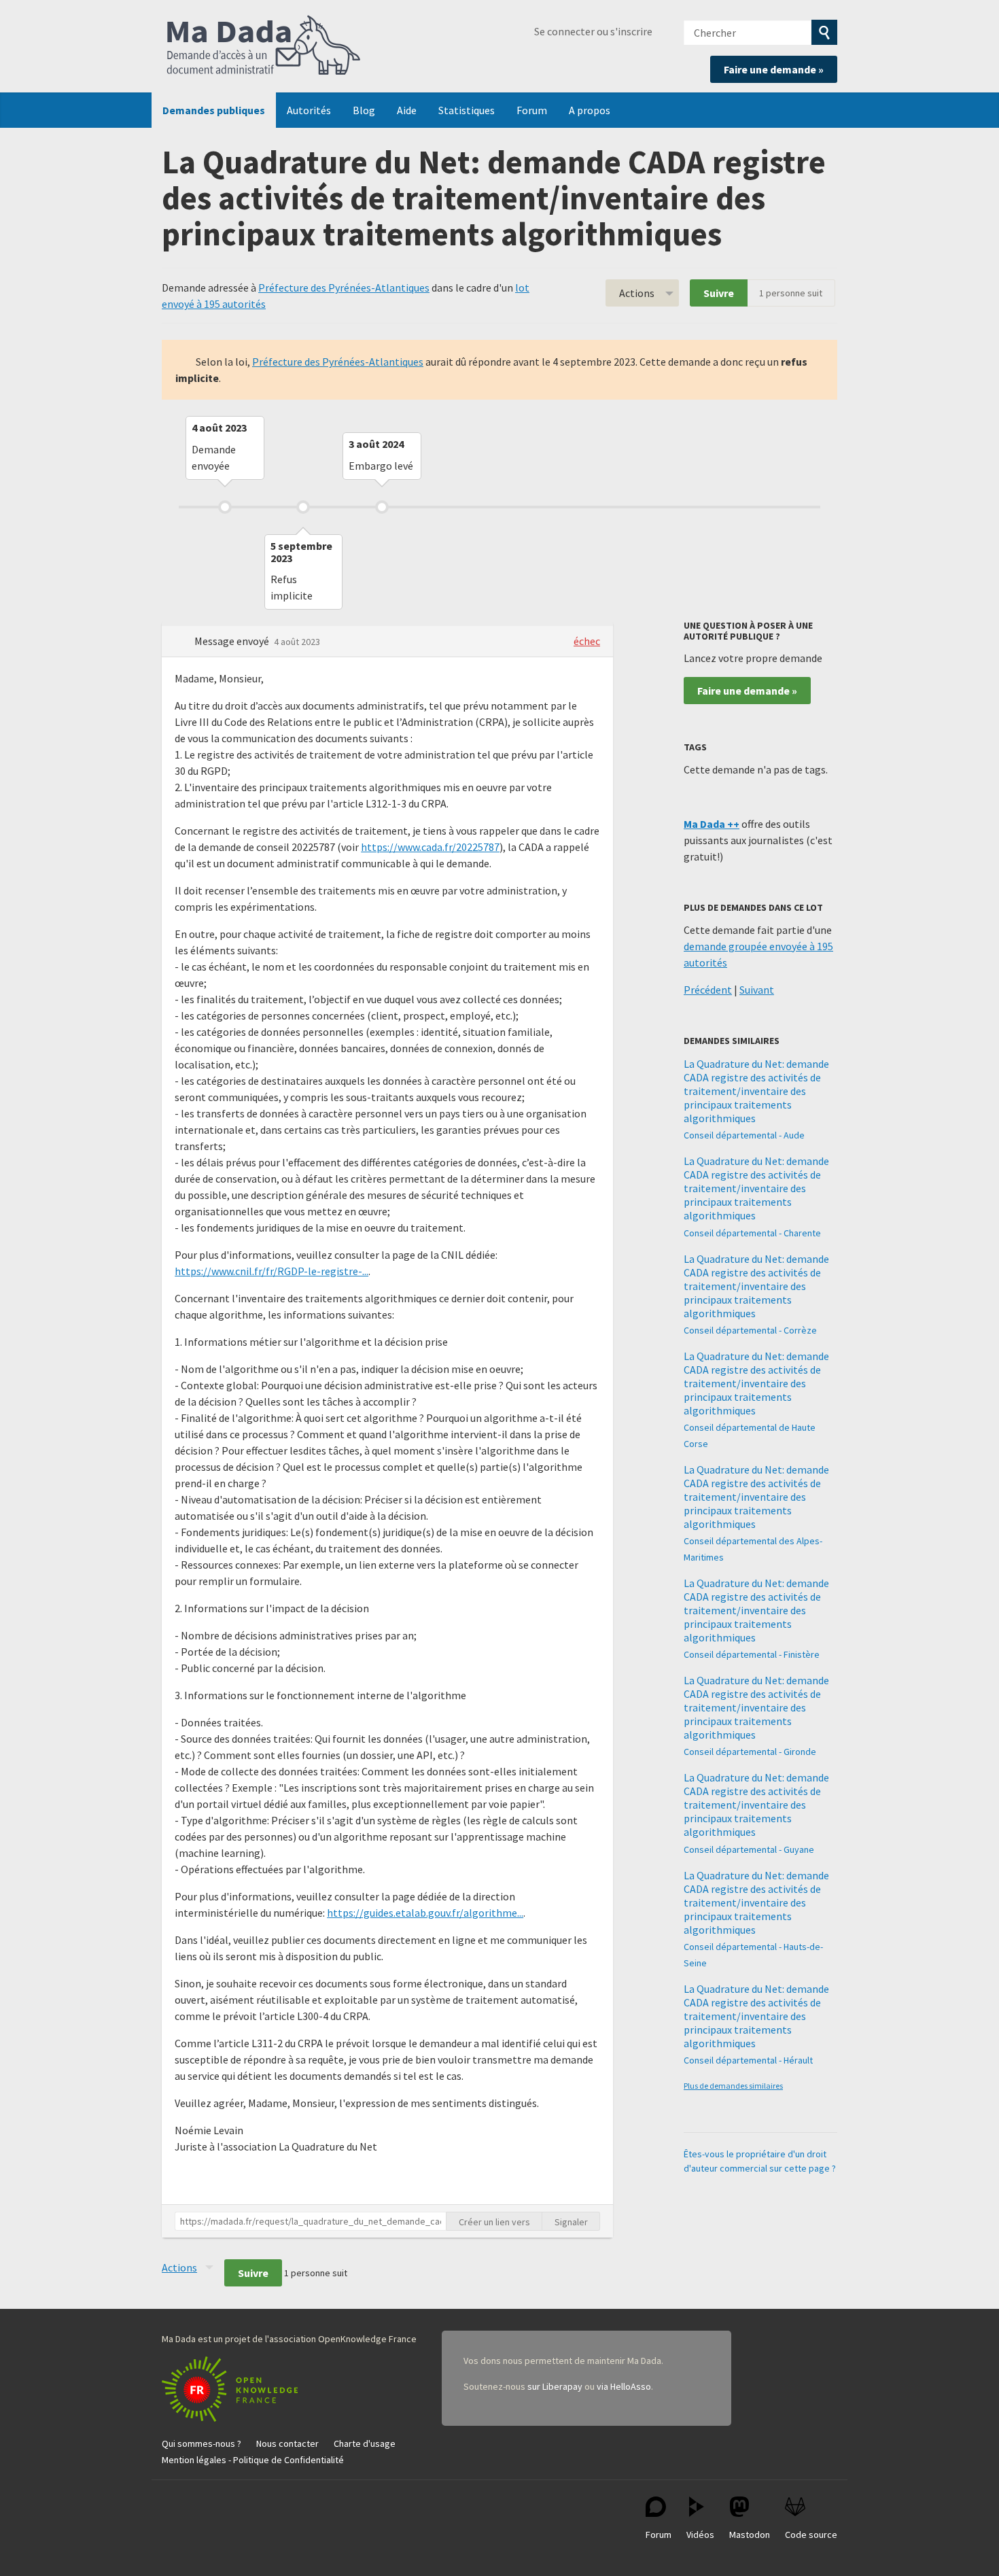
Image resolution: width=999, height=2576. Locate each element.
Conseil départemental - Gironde (750, 1752)
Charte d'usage (365, 2443)
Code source (811, 2535)
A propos (590, 110)
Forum (532, 110)
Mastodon (750, 2535)
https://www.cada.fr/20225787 (430, 847)
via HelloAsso (624, 2386)
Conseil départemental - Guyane (749, 1849)
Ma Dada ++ (712, 824)
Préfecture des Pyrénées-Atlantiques (344, 288)
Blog (364, 110)
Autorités (309, 110)
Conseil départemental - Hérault (748, 2060)
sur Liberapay (555, 2386)
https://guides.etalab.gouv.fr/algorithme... (425, 1913)
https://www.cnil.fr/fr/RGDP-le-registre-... (271, 1271)
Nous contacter (287, 2443)
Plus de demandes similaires (733, 2086)
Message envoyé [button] (233, 641)
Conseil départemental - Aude (744, 1135)
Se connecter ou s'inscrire (593, 31)
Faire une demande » (774, 69)
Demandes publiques (214, 110)
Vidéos (700, 2535)
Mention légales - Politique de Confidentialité (253, 2460)
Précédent (708, 990)
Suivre (719, 293)
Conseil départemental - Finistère (752, 1654)
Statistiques (467, 110)
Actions (637, 293)
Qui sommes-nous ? (201, 2443)
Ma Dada (264, 46)
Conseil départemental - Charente (752, 1233)
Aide (407, 110)
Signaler (571, 2222)
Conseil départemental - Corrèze (750, 1330)
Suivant (757, 990)
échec (587, 641)
